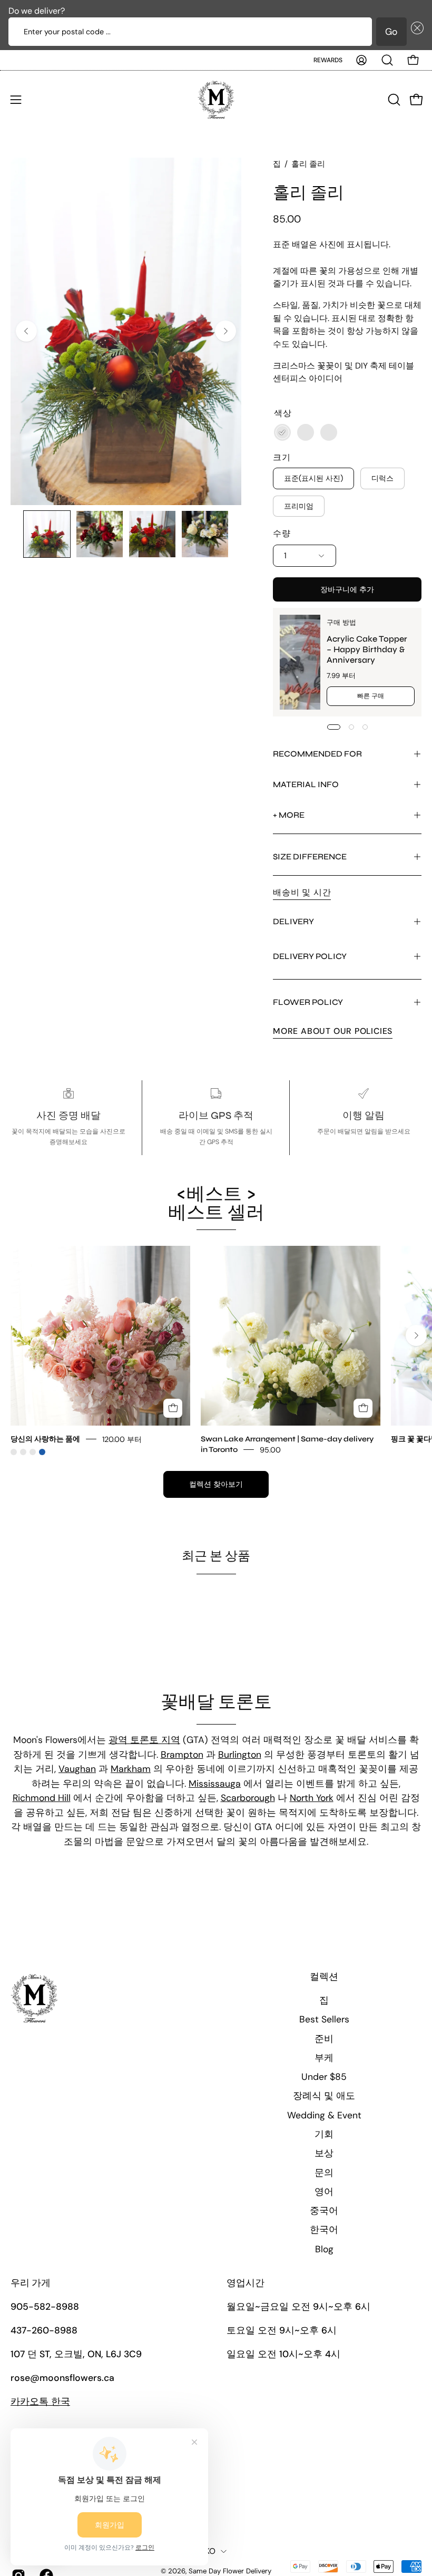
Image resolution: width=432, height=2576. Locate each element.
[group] (216, 1350)
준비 (324, 2039)
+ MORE (289, 815)
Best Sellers (324, 2019)
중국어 (324, 2211)
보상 (324, 2153)
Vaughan (77, 1769)
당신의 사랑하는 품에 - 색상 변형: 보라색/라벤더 (33, 1452)
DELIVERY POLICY (310, 956)
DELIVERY (293, 921)
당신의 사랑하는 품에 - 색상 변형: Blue (42, 1452)
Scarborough (248, 1798)
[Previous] (26, 331)
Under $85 (324, 2077)
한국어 (324, 2230)
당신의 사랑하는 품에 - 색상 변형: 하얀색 (23, 1452)
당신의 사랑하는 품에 (45, 1439)
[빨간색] (306, 432)
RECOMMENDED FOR (317, 754)
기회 (324, 2134)
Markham (131, 1769)
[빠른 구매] (173, 1408)
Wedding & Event (324, 2115)
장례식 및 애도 (324, 2096)
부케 (324, 2058)
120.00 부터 (122, 1439)
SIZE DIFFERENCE (310, 856)
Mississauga (215, 1784)
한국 (40, 2401)
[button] (415, 32)
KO (210, 2551)
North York (312, 1798)
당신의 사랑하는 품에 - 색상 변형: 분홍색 (14, 1452)
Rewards (328, 60)
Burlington (240, 1755)
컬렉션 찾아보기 (216, 1484)
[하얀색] (282, 432)
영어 (324, 2192)
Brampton (182, 1755)
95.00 (270, 1449)
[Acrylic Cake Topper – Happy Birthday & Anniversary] (300, 662)
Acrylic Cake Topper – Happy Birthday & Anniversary (367, 649)
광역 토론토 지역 (144, 1740)
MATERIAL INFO (306, 784)
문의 (324, 2173)
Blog (324, 2249)
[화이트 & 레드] (329, 432)
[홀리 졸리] (47, 534)
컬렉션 (324, 1977)
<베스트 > (216, 1203)
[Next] (225, 331)
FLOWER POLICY (308, 1002)
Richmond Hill (42, 1798)
